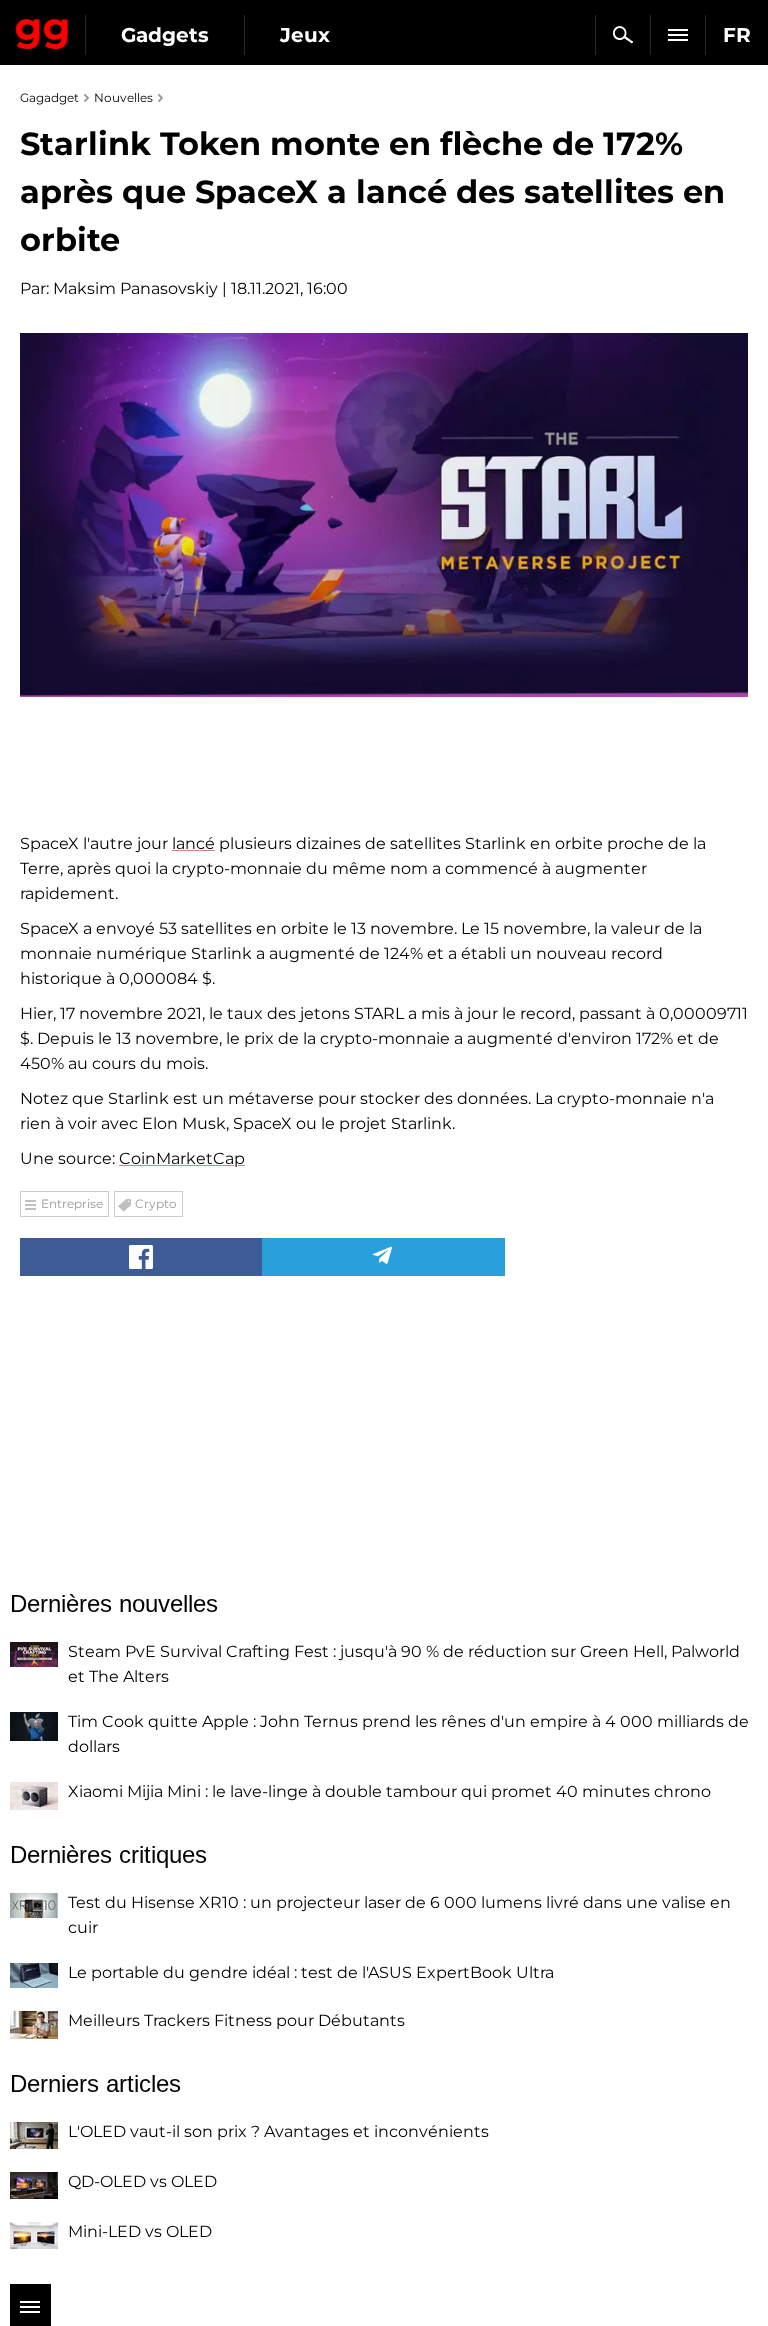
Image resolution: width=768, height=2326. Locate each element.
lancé (193, 843)
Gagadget (42, 30)
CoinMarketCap (182, 1158)
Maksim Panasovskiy (135, 288)
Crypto (156, 1203)
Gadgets (165, 35)
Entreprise (72, 1203)
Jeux (305, 35)
